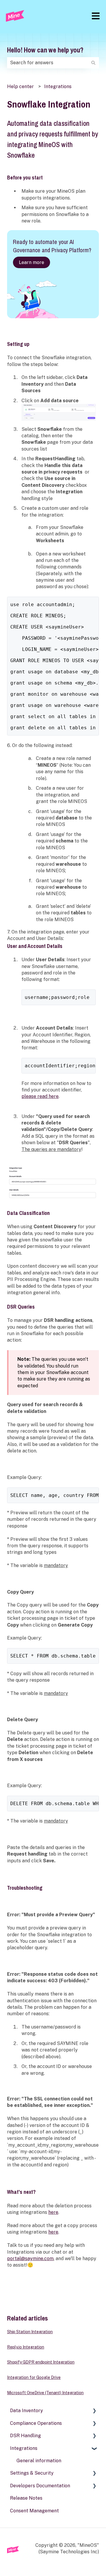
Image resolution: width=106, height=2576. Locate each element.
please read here (40, 1096)
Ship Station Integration (30, 2332)
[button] (94, 2411)
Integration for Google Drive (34, 2377)
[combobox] (47, 63)
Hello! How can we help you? (45, 50)
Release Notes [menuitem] (26, 2498)
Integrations (58, 86)
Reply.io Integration (26, 2347)
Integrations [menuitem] (24, 2448)
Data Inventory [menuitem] (26, 2411)
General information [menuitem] (39, 2461)
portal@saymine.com (30, 2258)
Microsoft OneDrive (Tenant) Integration (45, 2393)
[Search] (93, 63)
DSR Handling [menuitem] (25, 2436)
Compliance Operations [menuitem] (36, 2423)
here (53, 2212)
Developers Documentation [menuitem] (40, 2486)
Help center (20, 86)
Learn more (32, 262)
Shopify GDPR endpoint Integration (41, 2362)
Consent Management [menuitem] (34, 2511)
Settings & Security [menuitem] (32, 2473)
